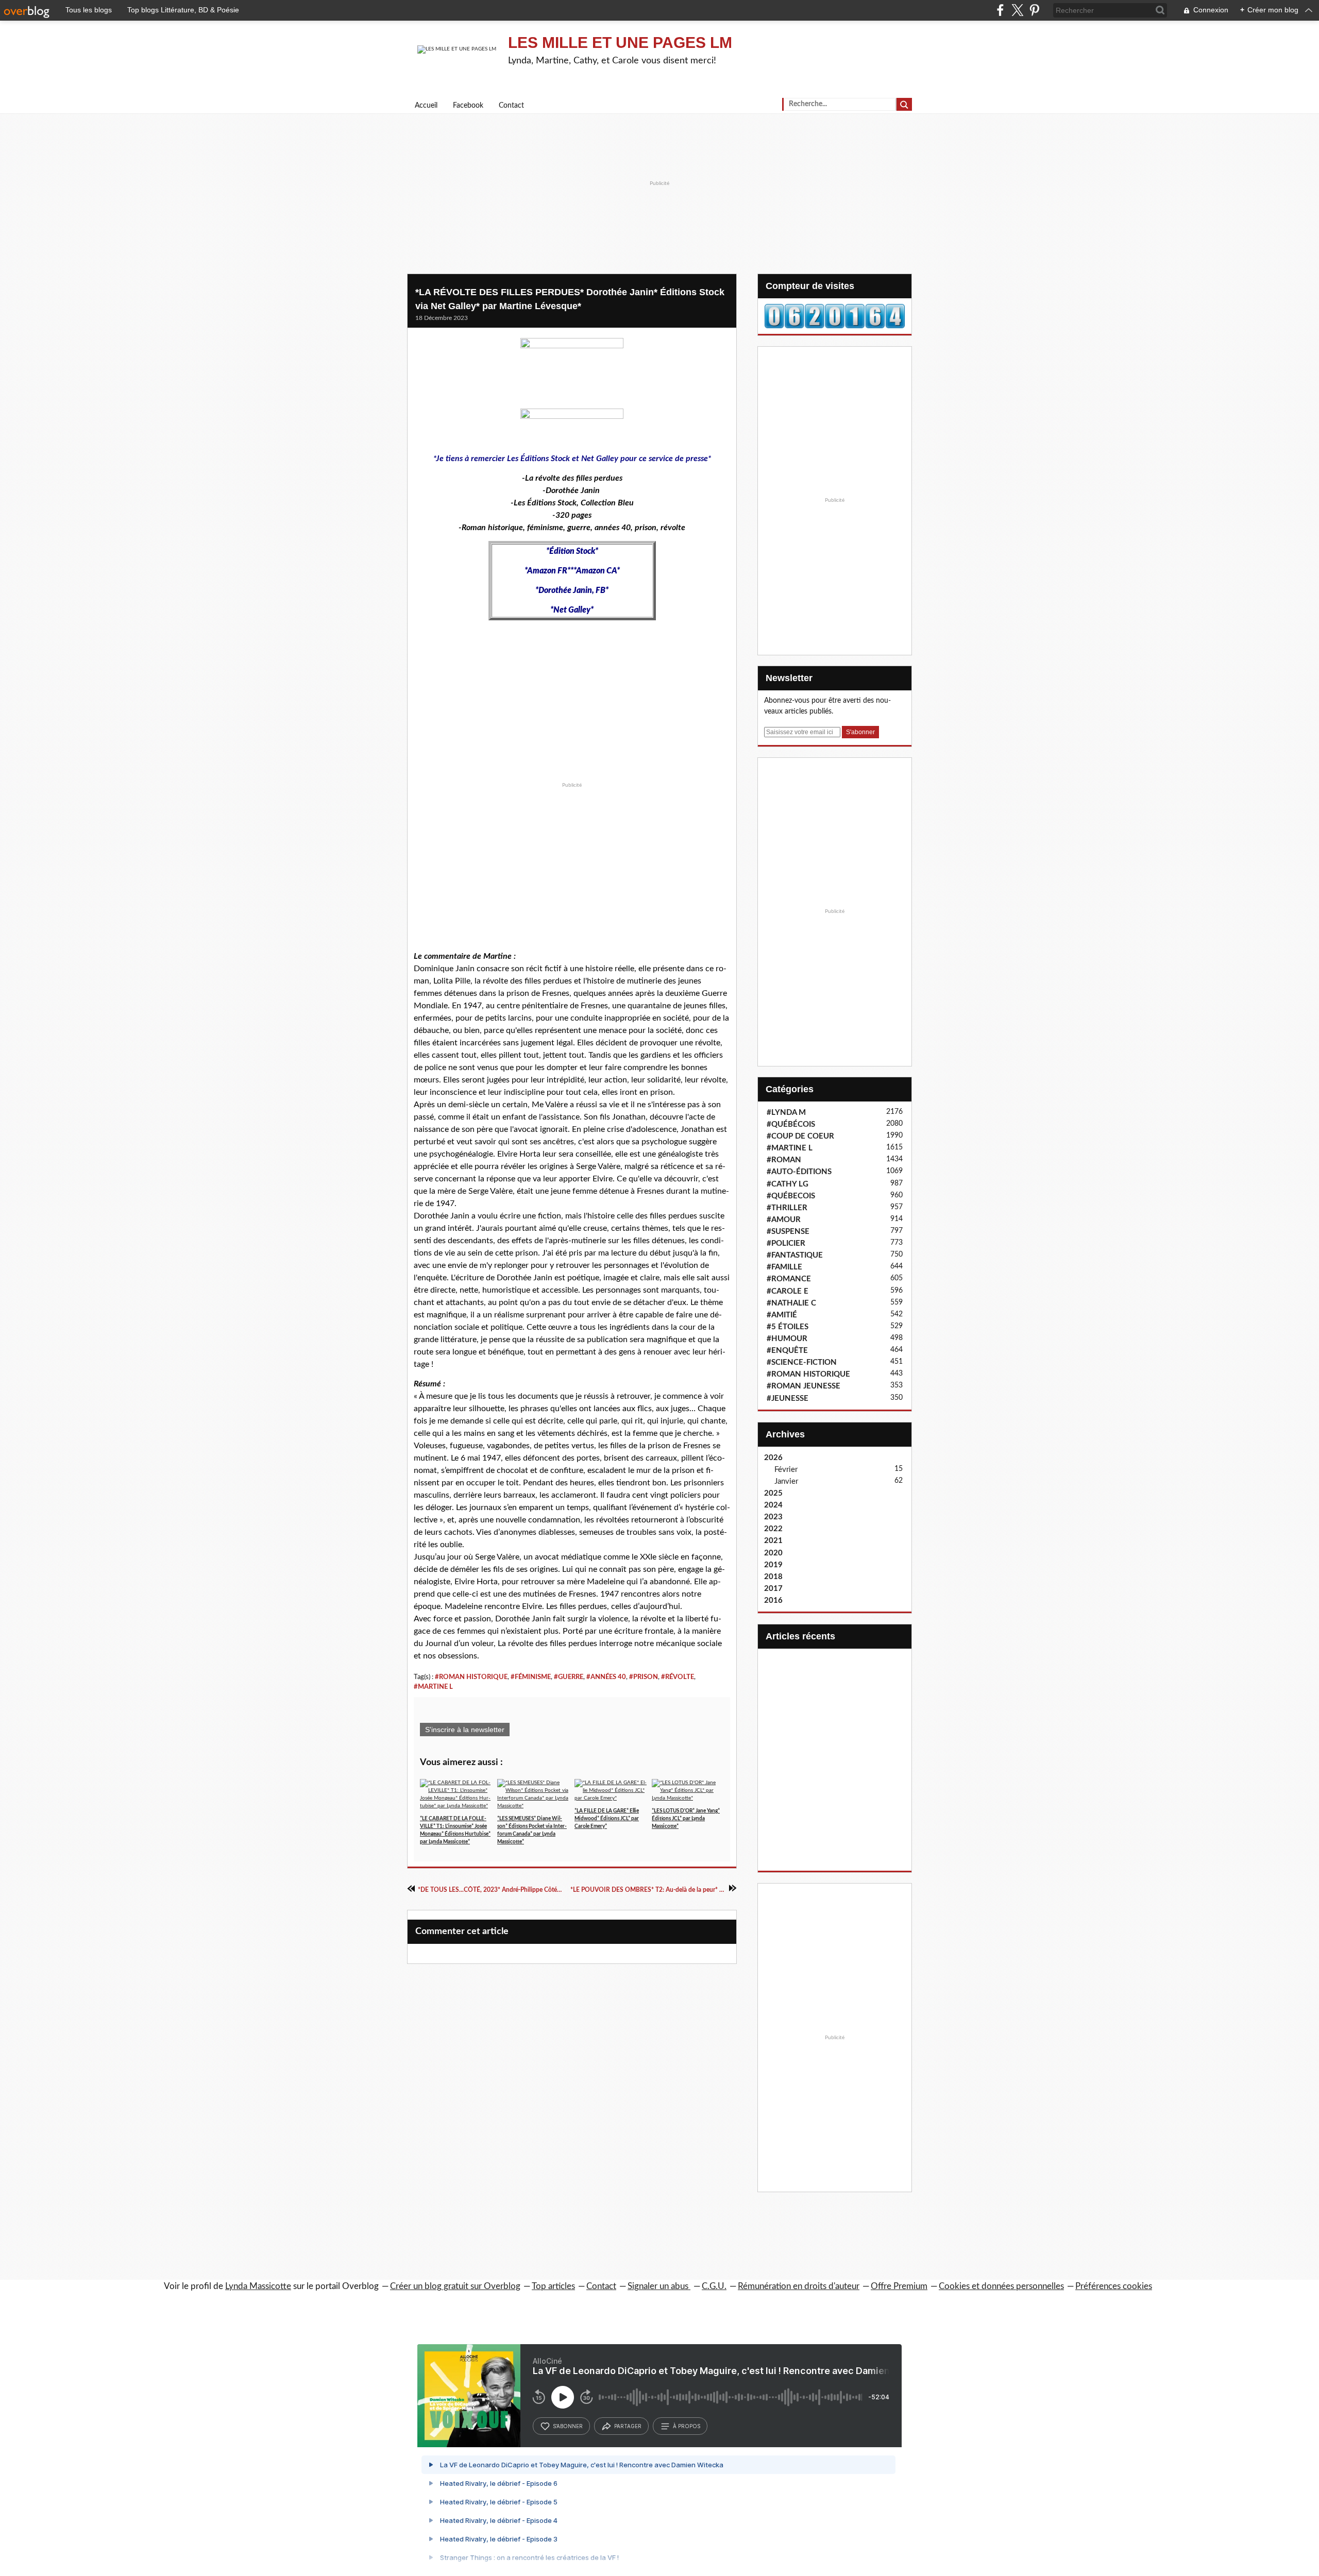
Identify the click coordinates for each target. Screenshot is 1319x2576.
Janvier (786, 1481)
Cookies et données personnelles (1001, 2286)
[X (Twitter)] (1017, 10)
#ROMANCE (789, 1279)
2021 (773, 1541)
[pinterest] (1034, 10)
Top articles (553, 2286)
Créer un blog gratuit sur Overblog (455, 2286)
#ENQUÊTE (787, 1351)
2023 (773, 1517)
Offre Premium (899, 2286)
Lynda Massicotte (258, 2286)
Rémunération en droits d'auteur (799, 2286)
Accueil (426, 106)
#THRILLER (787, 1208)
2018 (773, 1577)
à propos (687, 2426)
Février (786, 1470)
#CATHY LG (788, 1184)
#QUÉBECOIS (791, 1196)
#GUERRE (569, 1677)
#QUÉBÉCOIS (791, 1124)
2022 (773, 1529)
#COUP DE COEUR (800, 1136)
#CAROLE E (788, 1291)
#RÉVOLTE (678, 1677)
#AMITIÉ (782, 1315)
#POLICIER (786, 1243)
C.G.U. (714, 2286)
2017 (773, 1589)
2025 (773, 1493)
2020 (773, 1553)
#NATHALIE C (791, 1303)
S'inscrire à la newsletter (465, 1730)
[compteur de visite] (835, 316)
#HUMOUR (787, 1339)
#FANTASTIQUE (795, 1255)
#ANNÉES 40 (606, 1677)
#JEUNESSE (788, 1399)
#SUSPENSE (788, 1232)
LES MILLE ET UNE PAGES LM (620, 43)
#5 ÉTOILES (788, 1327)
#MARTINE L (433, 1687)
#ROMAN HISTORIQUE (471, 1677)
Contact (511, 106)
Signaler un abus (659, 2286)
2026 (773, 1458)
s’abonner (568, 2426)
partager (628, 2426)
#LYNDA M (786, 1113)
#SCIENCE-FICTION (802, 1362)
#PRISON (644, 1677)
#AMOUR (784, 1220)
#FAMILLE (784, 1267)
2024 (773, 1505)
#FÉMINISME (531, 1677)
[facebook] (1000, 10)
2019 (773, 1565)
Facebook (468, 106)
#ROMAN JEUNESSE (804, 1386)
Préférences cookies (1114, 2286)
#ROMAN (784, 1160)
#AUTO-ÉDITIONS (799, 1172)
